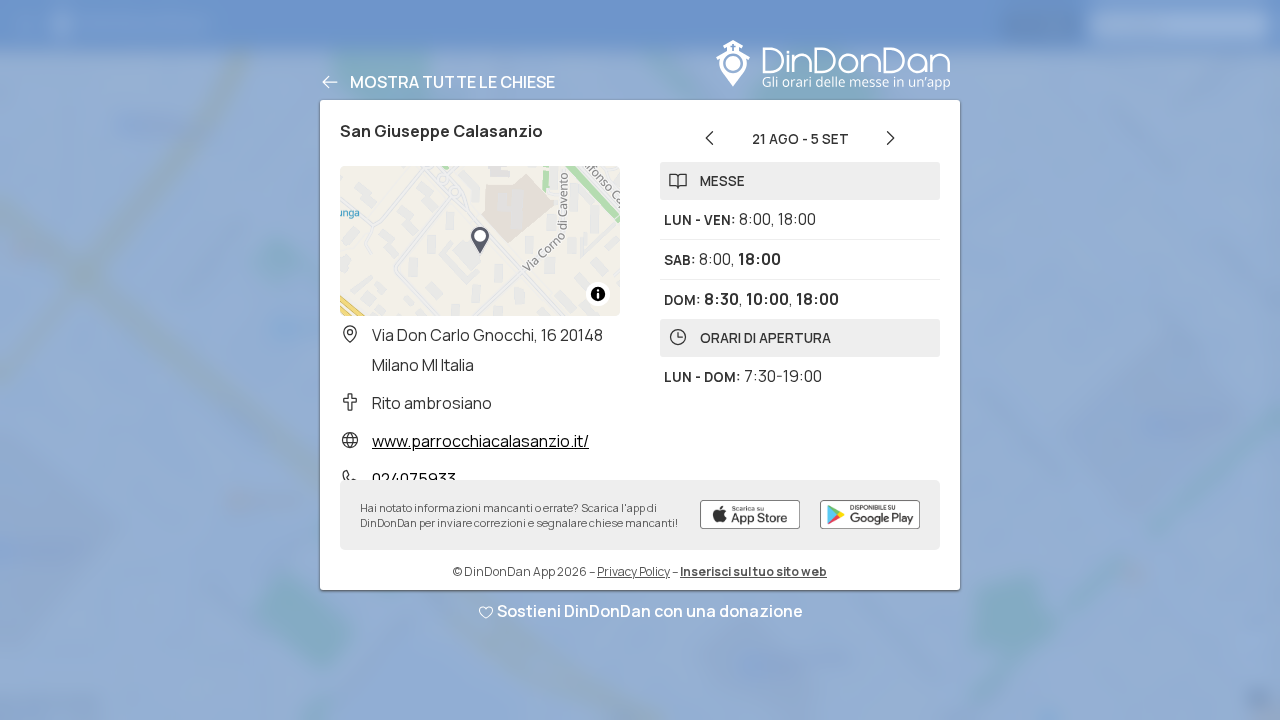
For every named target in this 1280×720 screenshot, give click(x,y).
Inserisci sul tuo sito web (753, 571)
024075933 (414, 479)
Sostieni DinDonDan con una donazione (650, 611)
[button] (480, 241)
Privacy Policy (633, 571)
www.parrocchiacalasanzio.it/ (480, 441)
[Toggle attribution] (598, 294)
